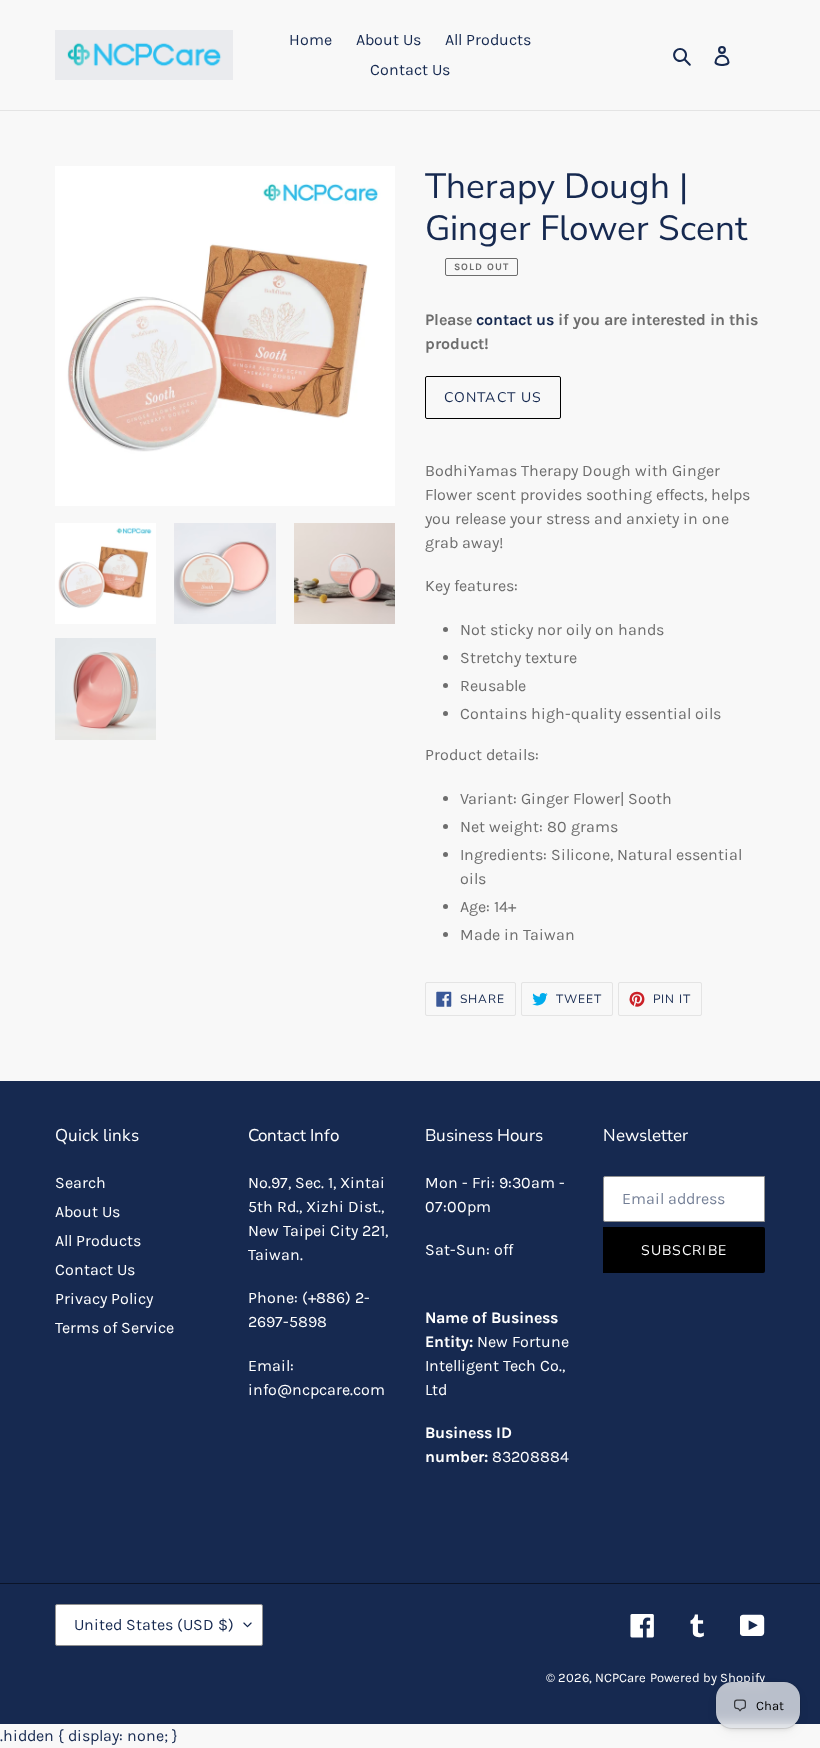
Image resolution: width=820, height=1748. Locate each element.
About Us (87, 1211)
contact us (515, 319)
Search (80, 1182)
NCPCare (620, 1677)
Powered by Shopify (707, 1677)
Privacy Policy (104, 1298)
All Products (98, 1240)
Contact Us (493, 397)
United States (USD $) (154, 1624)
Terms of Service (114, 1327)
